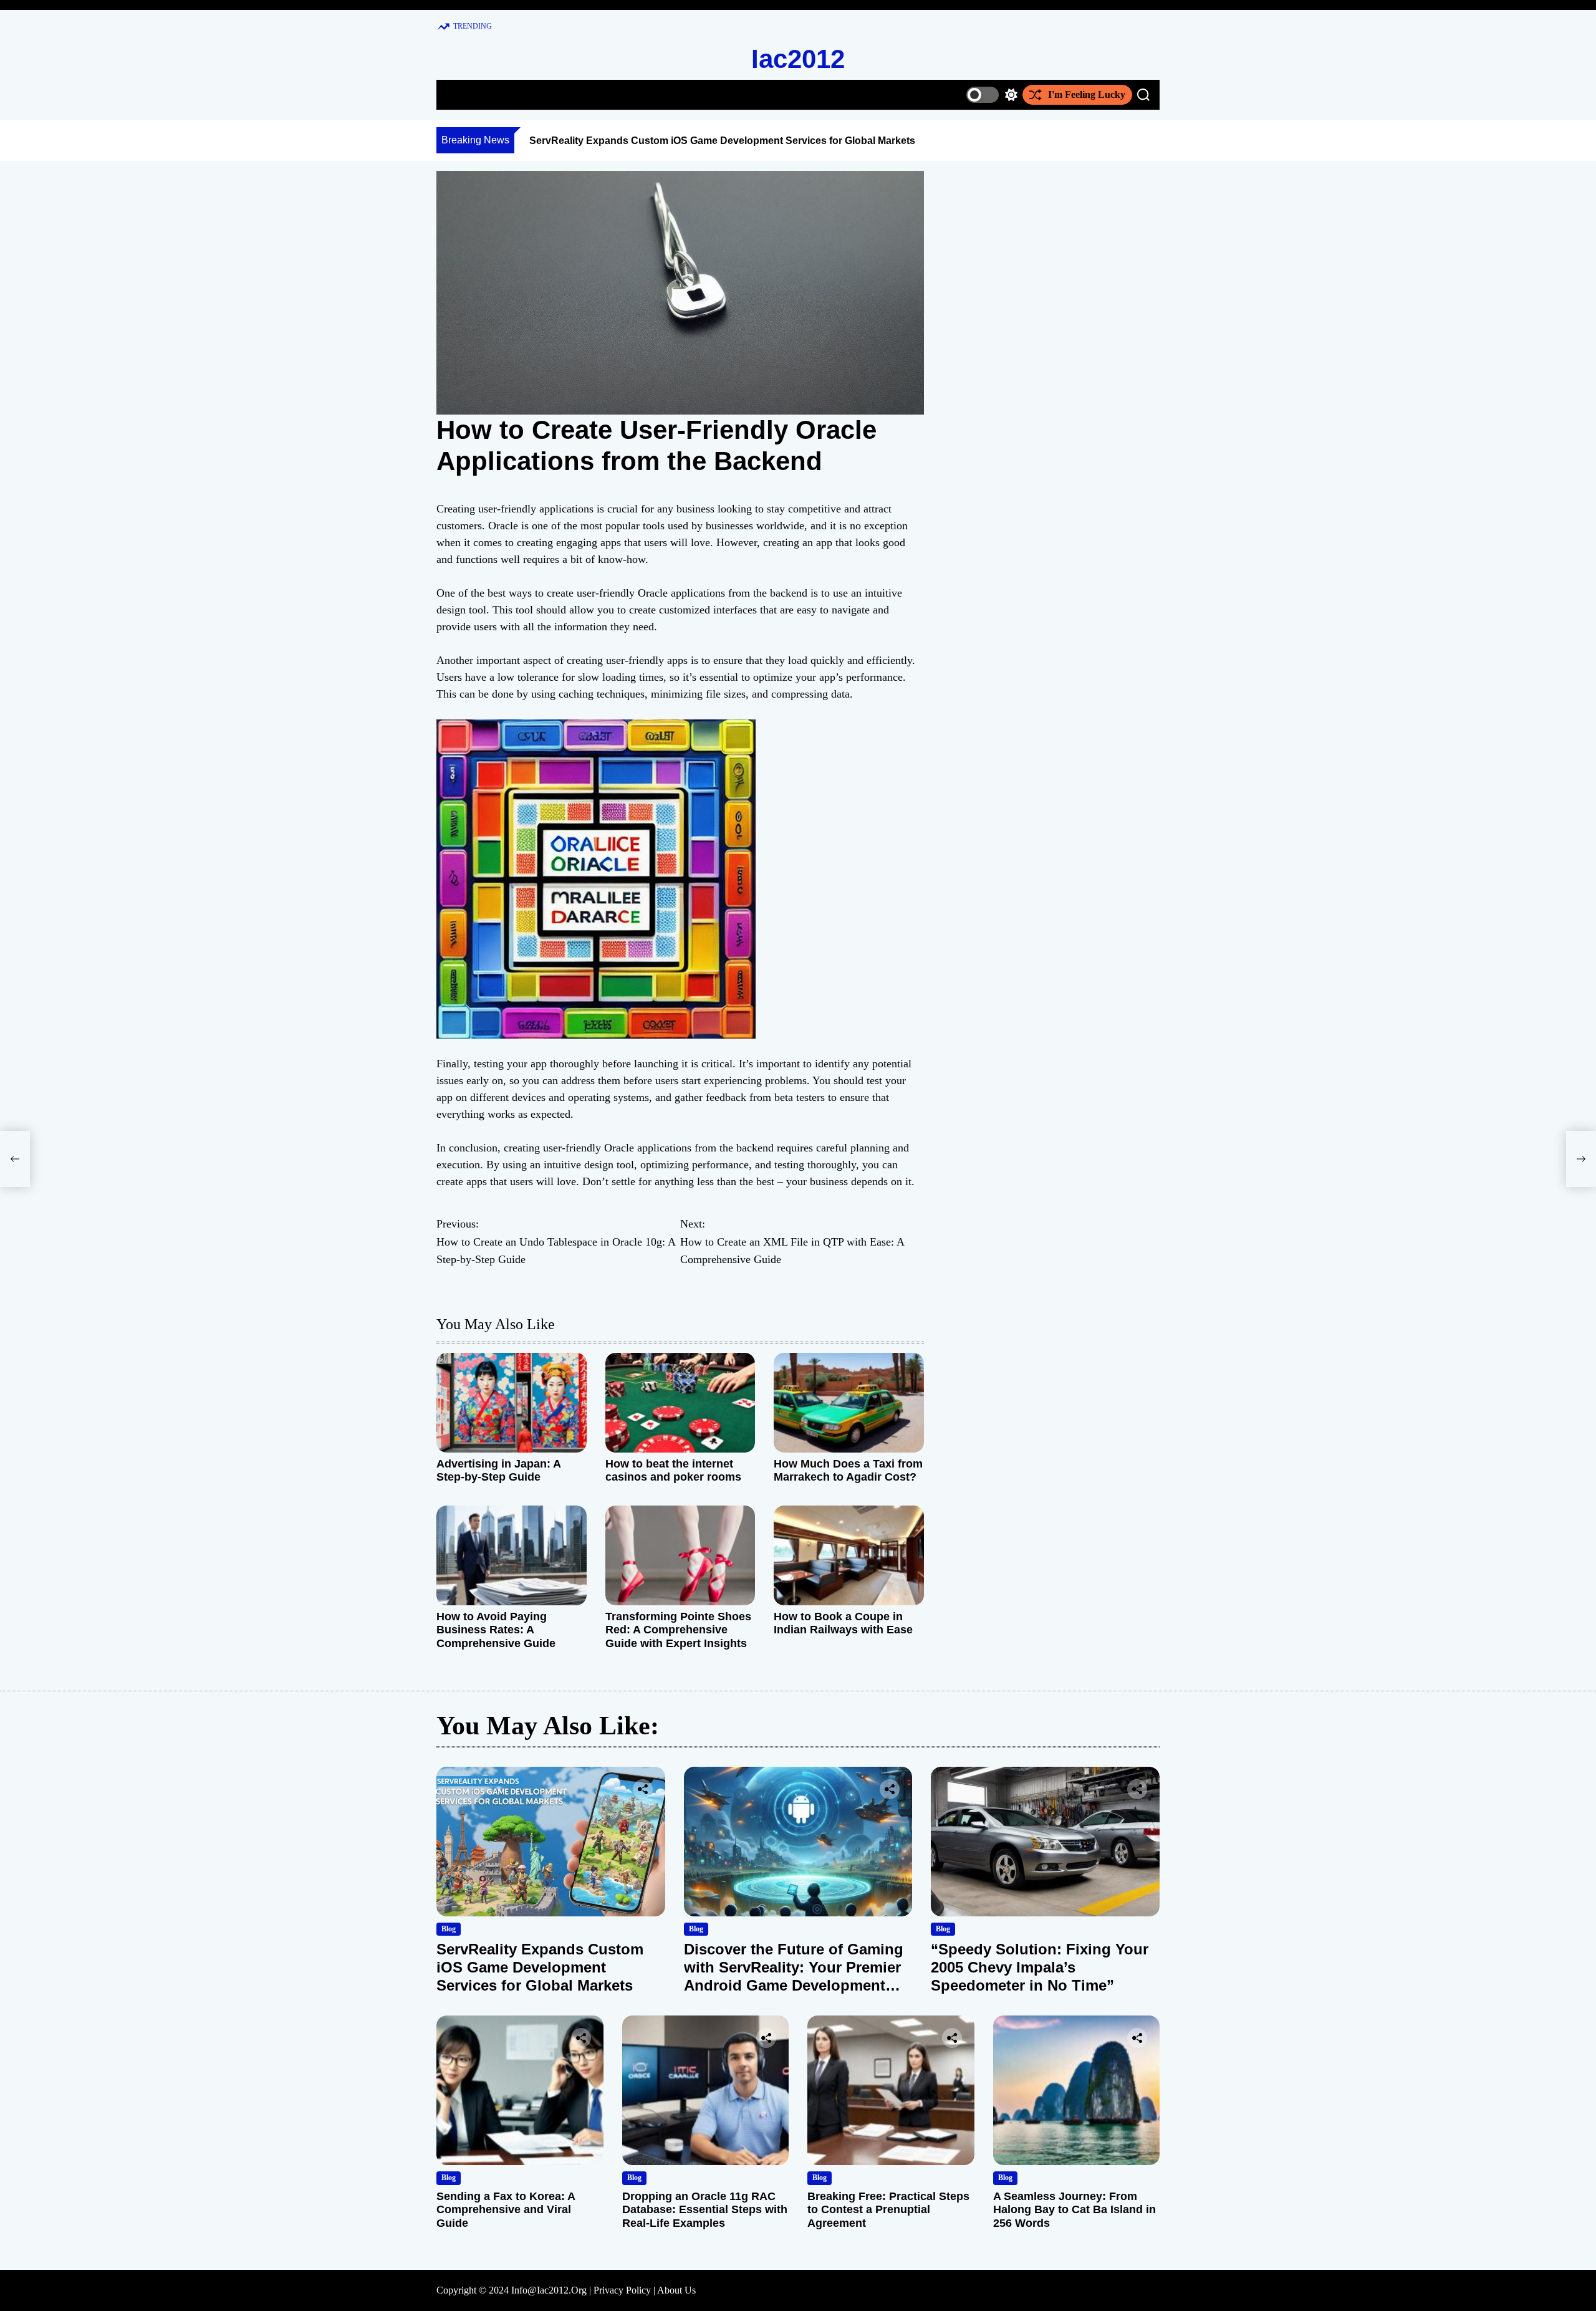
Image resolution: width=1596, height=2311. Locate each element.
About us (676, 2290)
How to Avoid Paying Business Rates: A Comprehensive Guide (496, 1630)
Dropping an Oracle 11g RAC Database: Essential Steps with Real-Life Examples (705, 2210)
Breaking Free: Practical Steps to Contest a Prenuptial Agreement (888, 2210)
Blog (449, 1929)
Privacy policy (622, 2290)
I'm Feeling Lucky (1087, 94)
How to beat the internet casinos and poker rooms (673, 1471)
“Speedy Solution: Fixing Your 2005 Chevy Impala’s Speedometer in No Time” (1040, 1967)
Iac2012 (798, 59)
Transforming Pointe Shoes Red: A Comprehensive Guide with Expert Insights (678, 1630)
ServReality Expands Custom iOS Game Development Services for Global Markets (722, 141)
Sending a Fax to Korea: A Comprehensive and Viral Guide (506, 2210)
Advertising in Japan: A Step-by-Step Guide (498, 1471)
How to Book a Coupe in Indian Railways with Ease (843, 1623)
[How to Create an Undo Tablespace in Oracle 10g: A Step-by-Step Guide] (15, 1159)
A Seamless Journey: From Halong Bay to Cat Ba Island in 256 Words (1074, 2210)
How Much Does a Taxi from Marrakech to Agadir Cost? (848, 1471)
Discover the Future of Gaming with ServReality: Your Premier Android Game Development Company (794, 1976)
